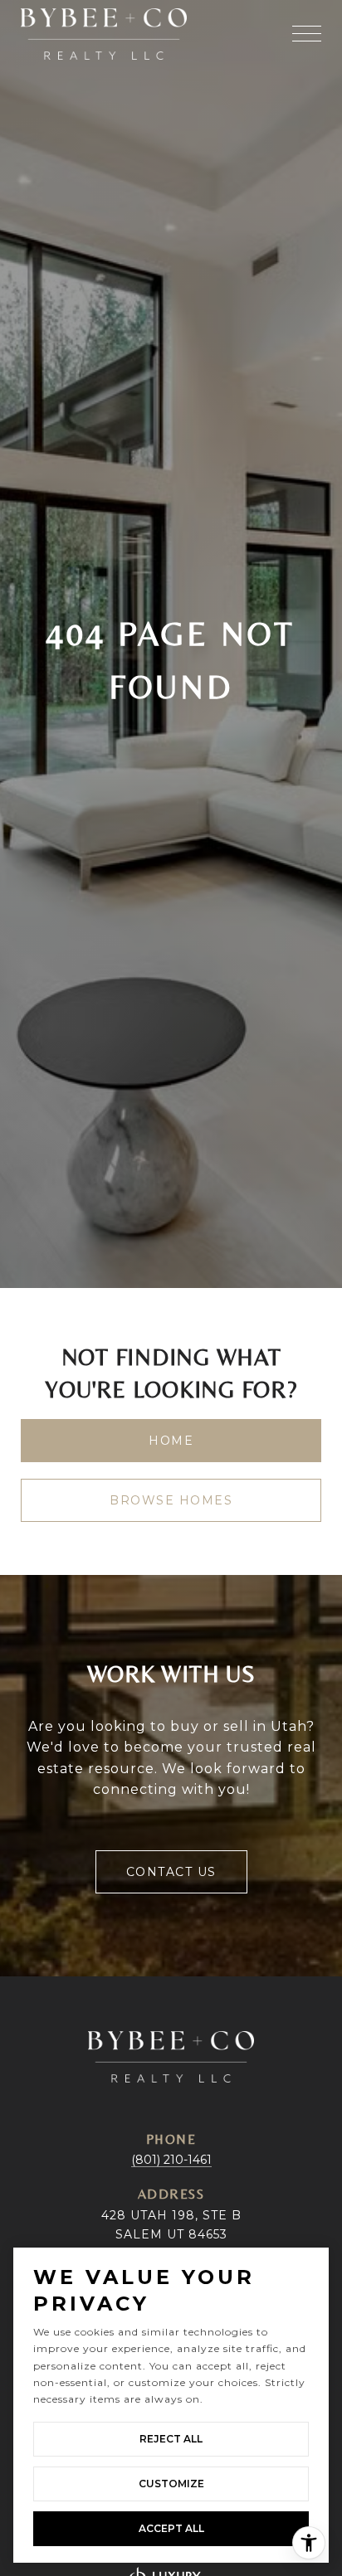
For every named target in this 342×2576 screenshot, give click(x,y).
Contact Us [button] (171, 1872)
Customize (171, 2484)
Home (171, 1441)
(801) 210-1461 (171, 2160)
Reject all (171, 2439)
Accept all (171, 2528)
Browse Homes (171, 1500)
